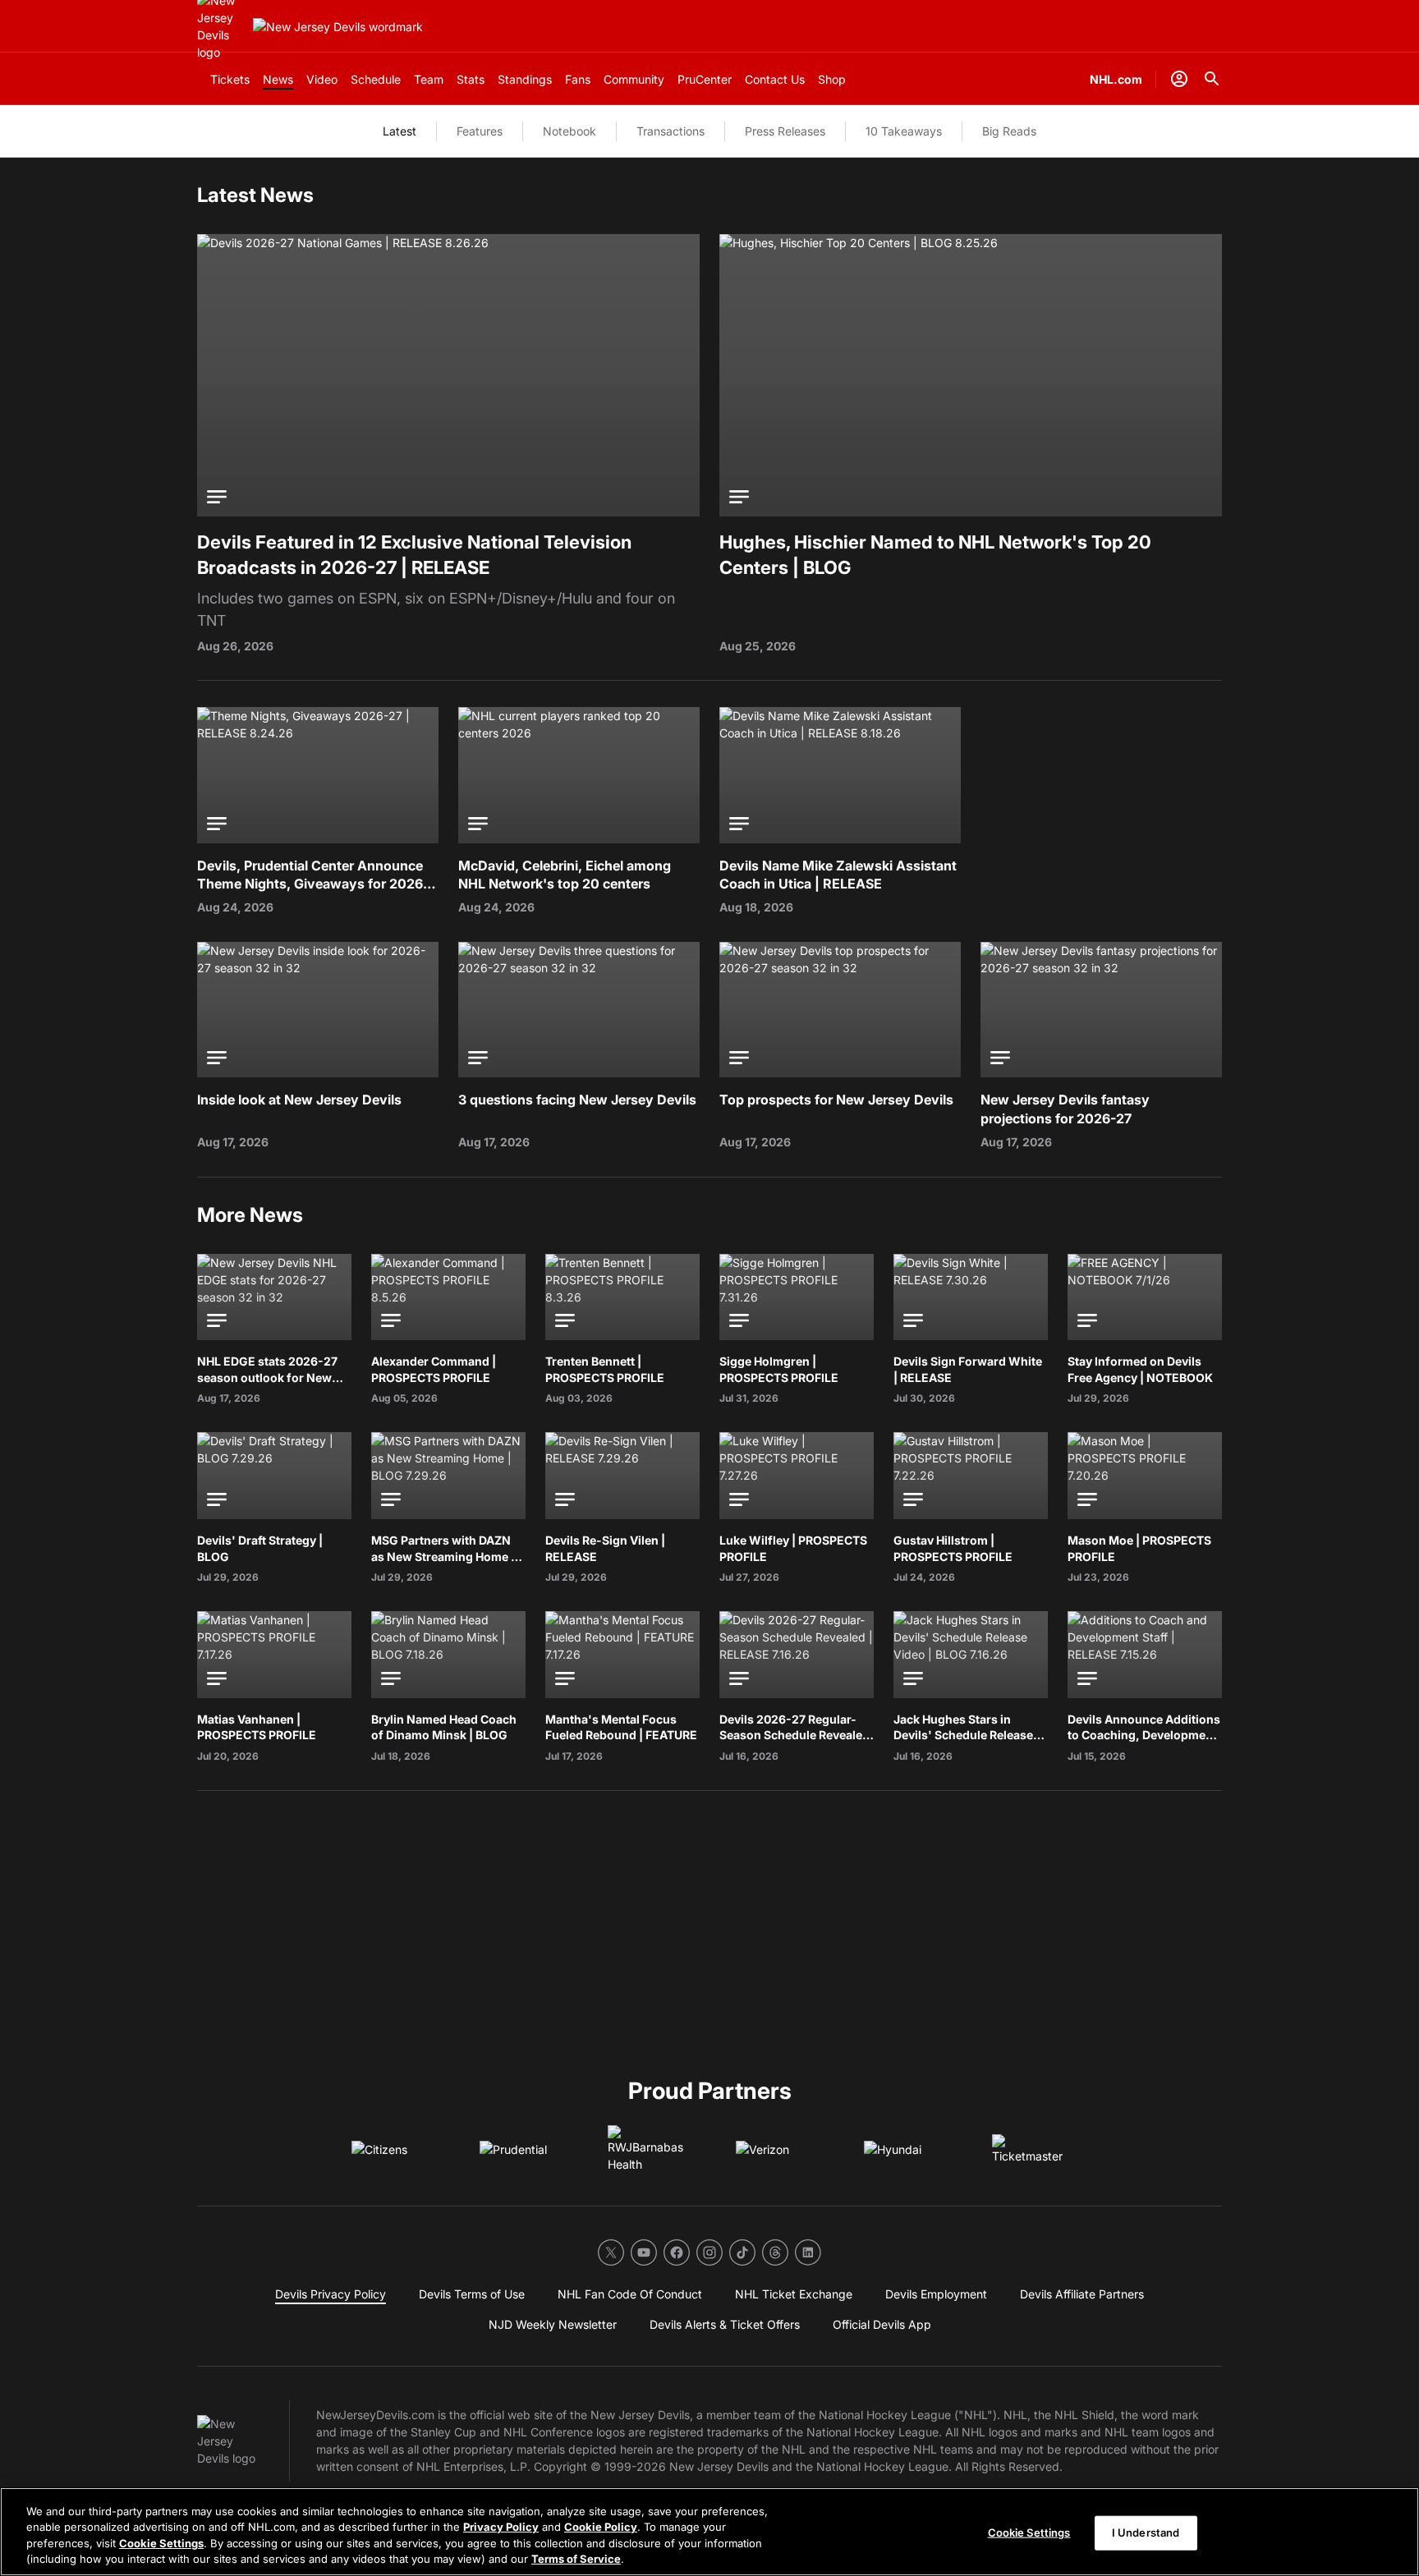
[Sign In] (1179, 79)
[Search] (1212, 79)
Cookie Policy (601, 2527)
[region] (709, 2532)
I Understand (1146, 2532)
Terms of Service (576, 2559)
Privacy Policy (501, 2527)
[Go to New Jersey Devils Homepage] (338, 27)
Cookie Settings (161, 2543)
